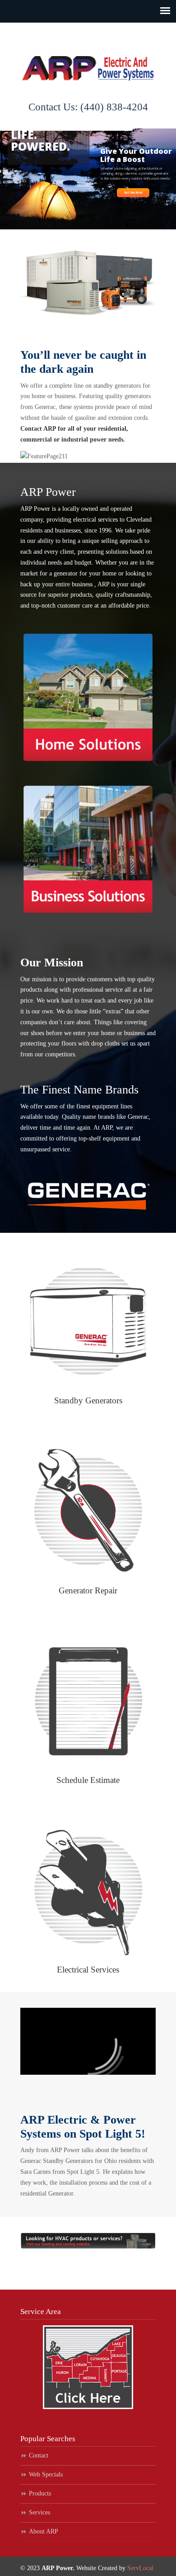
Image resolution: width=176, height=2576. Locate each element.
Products (40, 2493)
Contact (39, 2455)
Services (39, 2512)
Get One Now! (133, 193)
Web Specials (46, 2474)
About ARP (44, 2531)
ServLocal (140, 2568)
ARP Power (88, 59)
